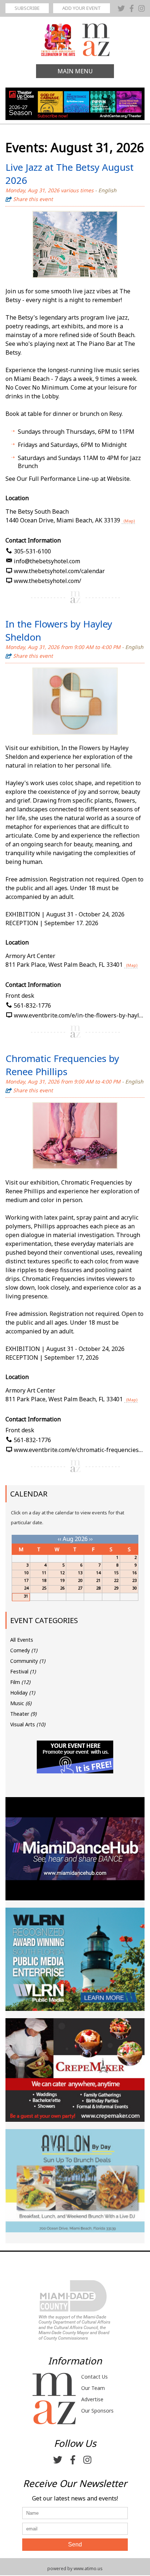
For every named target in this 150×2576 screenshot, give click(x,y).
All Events (22, 1640)
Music (21, 1703)
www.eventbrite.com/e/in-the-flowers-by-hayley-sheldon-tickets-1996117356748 (79, 1015)
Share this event (33, 199)
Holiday (23, 1693)
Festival (23, 1671)
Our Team (93, 2388)
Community (28, 1661)
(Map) (129, 521)
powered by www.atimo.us (75, 2569)
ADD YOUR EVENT (82, 8)
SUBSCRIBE (27, 8)
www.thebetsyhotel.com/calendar (59, 571)
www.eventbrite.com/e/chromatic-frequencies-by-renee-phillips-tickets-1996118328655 (79, 1450)
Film (20, 1682)
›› (91, 1539)
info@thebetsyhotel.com (47, 561)
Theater (23, 1714)
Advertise (92, 2399)
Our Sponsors (97, 2411)
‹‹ (59, 1539)
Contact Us (94, 2377)
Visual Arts (28, 1724)
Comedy (24, 1650)
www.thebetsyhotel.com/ (48, 581)
